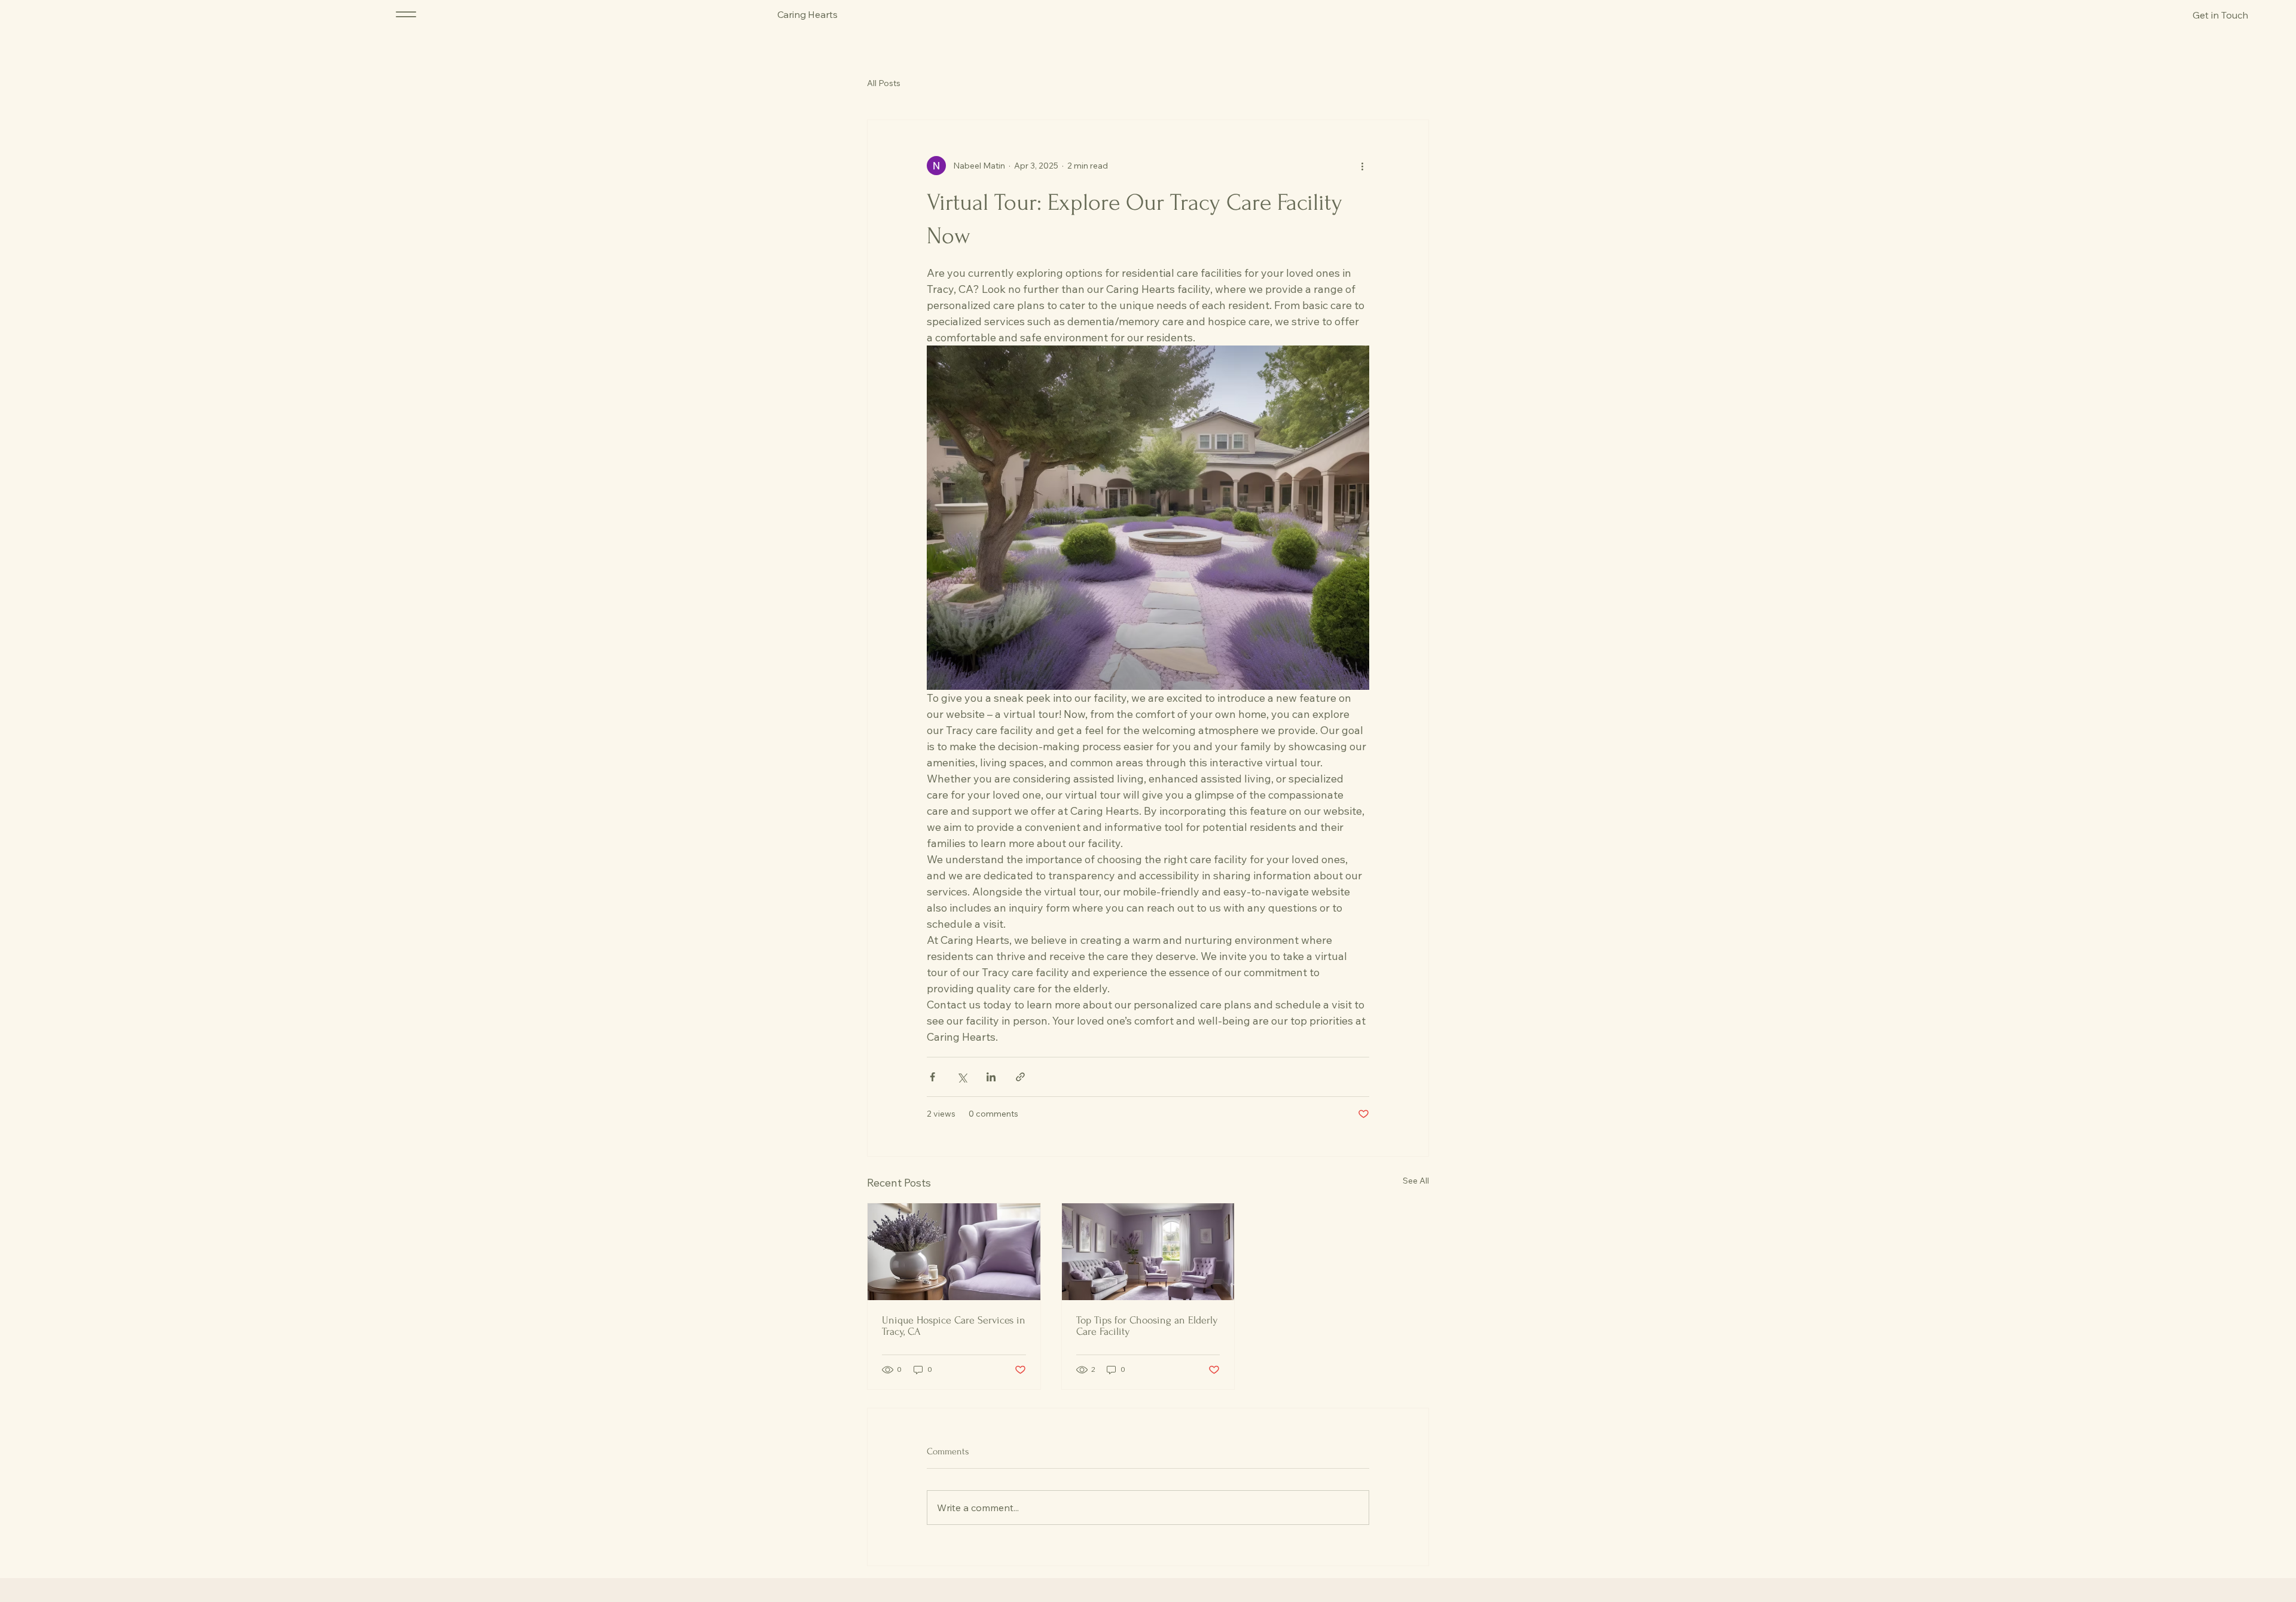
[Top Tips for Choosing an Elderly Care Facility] (1148, 1252)
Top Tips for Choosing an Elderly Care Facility (1147, 1326)
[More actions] (1362, 166)
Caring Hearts (807, 14)
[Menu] (406, 14)
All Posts (884, 83)
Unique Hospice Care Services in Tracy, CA (954, 1326)
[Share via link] (1020, 1077)
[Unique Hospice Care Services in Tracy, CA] (954, 1252)
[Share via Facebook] (932, 1077)
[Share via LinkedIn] (991, 1077)
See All (1416, 1181)
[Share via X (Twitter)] (962, 1077)
